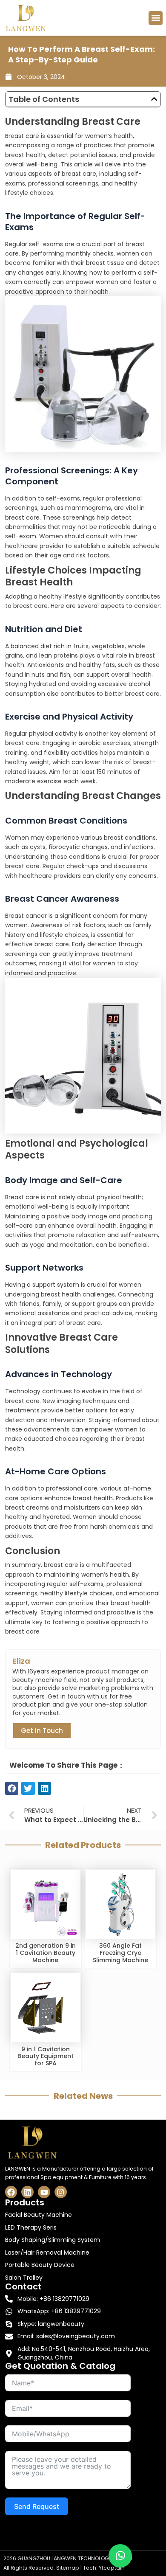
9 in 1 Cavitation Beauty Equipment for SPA (46, 2056)
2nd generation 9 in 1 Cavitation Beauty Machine (46, 1953)
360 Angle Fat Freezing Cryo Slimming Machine (120, 1953)
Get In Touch (42, 1731)
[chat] (120, 2556)
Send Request (37, 2506)
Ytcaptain (112, 2568)
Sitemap (68, 2568)
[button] (156, 18)
